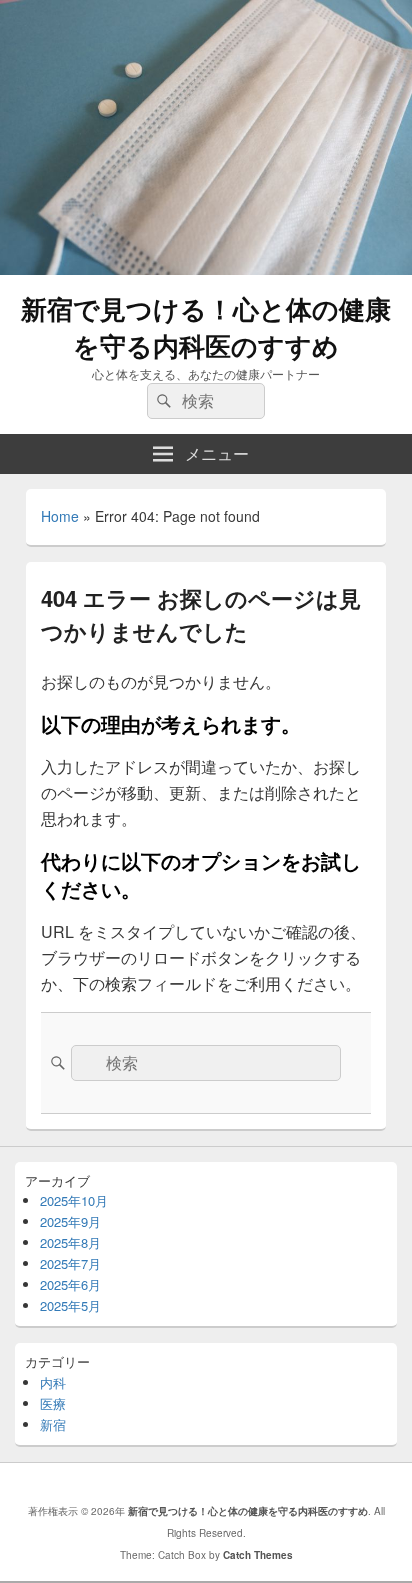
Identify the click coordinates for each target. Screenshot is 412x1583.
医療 (53, 1403)
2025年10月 (74, 1200)
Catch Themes (258, 1555)
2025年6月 (70, 1284)
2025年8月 (70, 1242)
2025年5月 (70, 1305)
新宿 (53, 1424)
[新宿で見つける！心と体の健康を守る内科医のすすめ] (206, 268)
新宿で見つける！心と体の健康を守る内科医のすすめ (206, 327)
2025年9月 (70, 1221)
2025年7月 (70, 1263)
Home (60, 516)
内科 (53, 1382)
